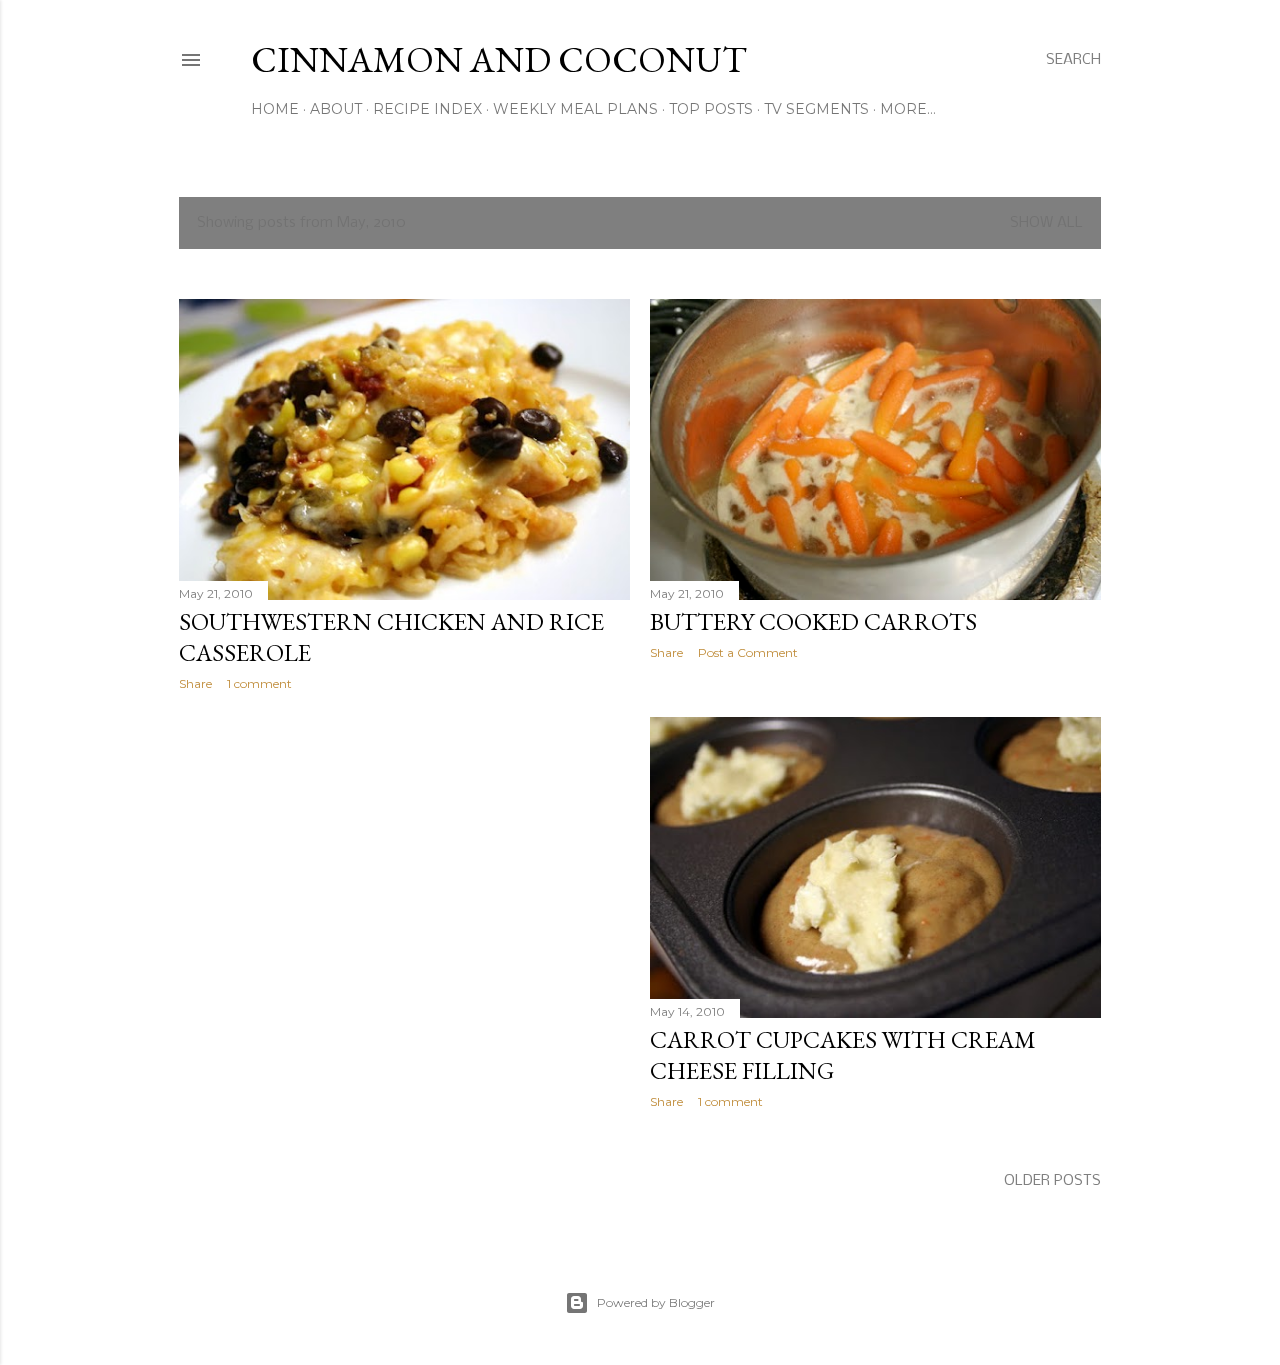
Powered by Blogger (656, 1302)
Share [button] (195, 683)
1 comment (259, 683)
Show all (1046, 223)
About (336, 109)
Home (275, 109)
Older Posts (1052, 1181)
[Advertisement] (404, 881)
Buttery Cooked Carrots (813, 621)
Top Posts (711, 109)
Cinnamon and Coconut (499, 59)
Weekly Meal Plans (575, 109)
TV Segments (816, 109)
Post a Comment (748, 652)
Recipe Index (427, 109)
